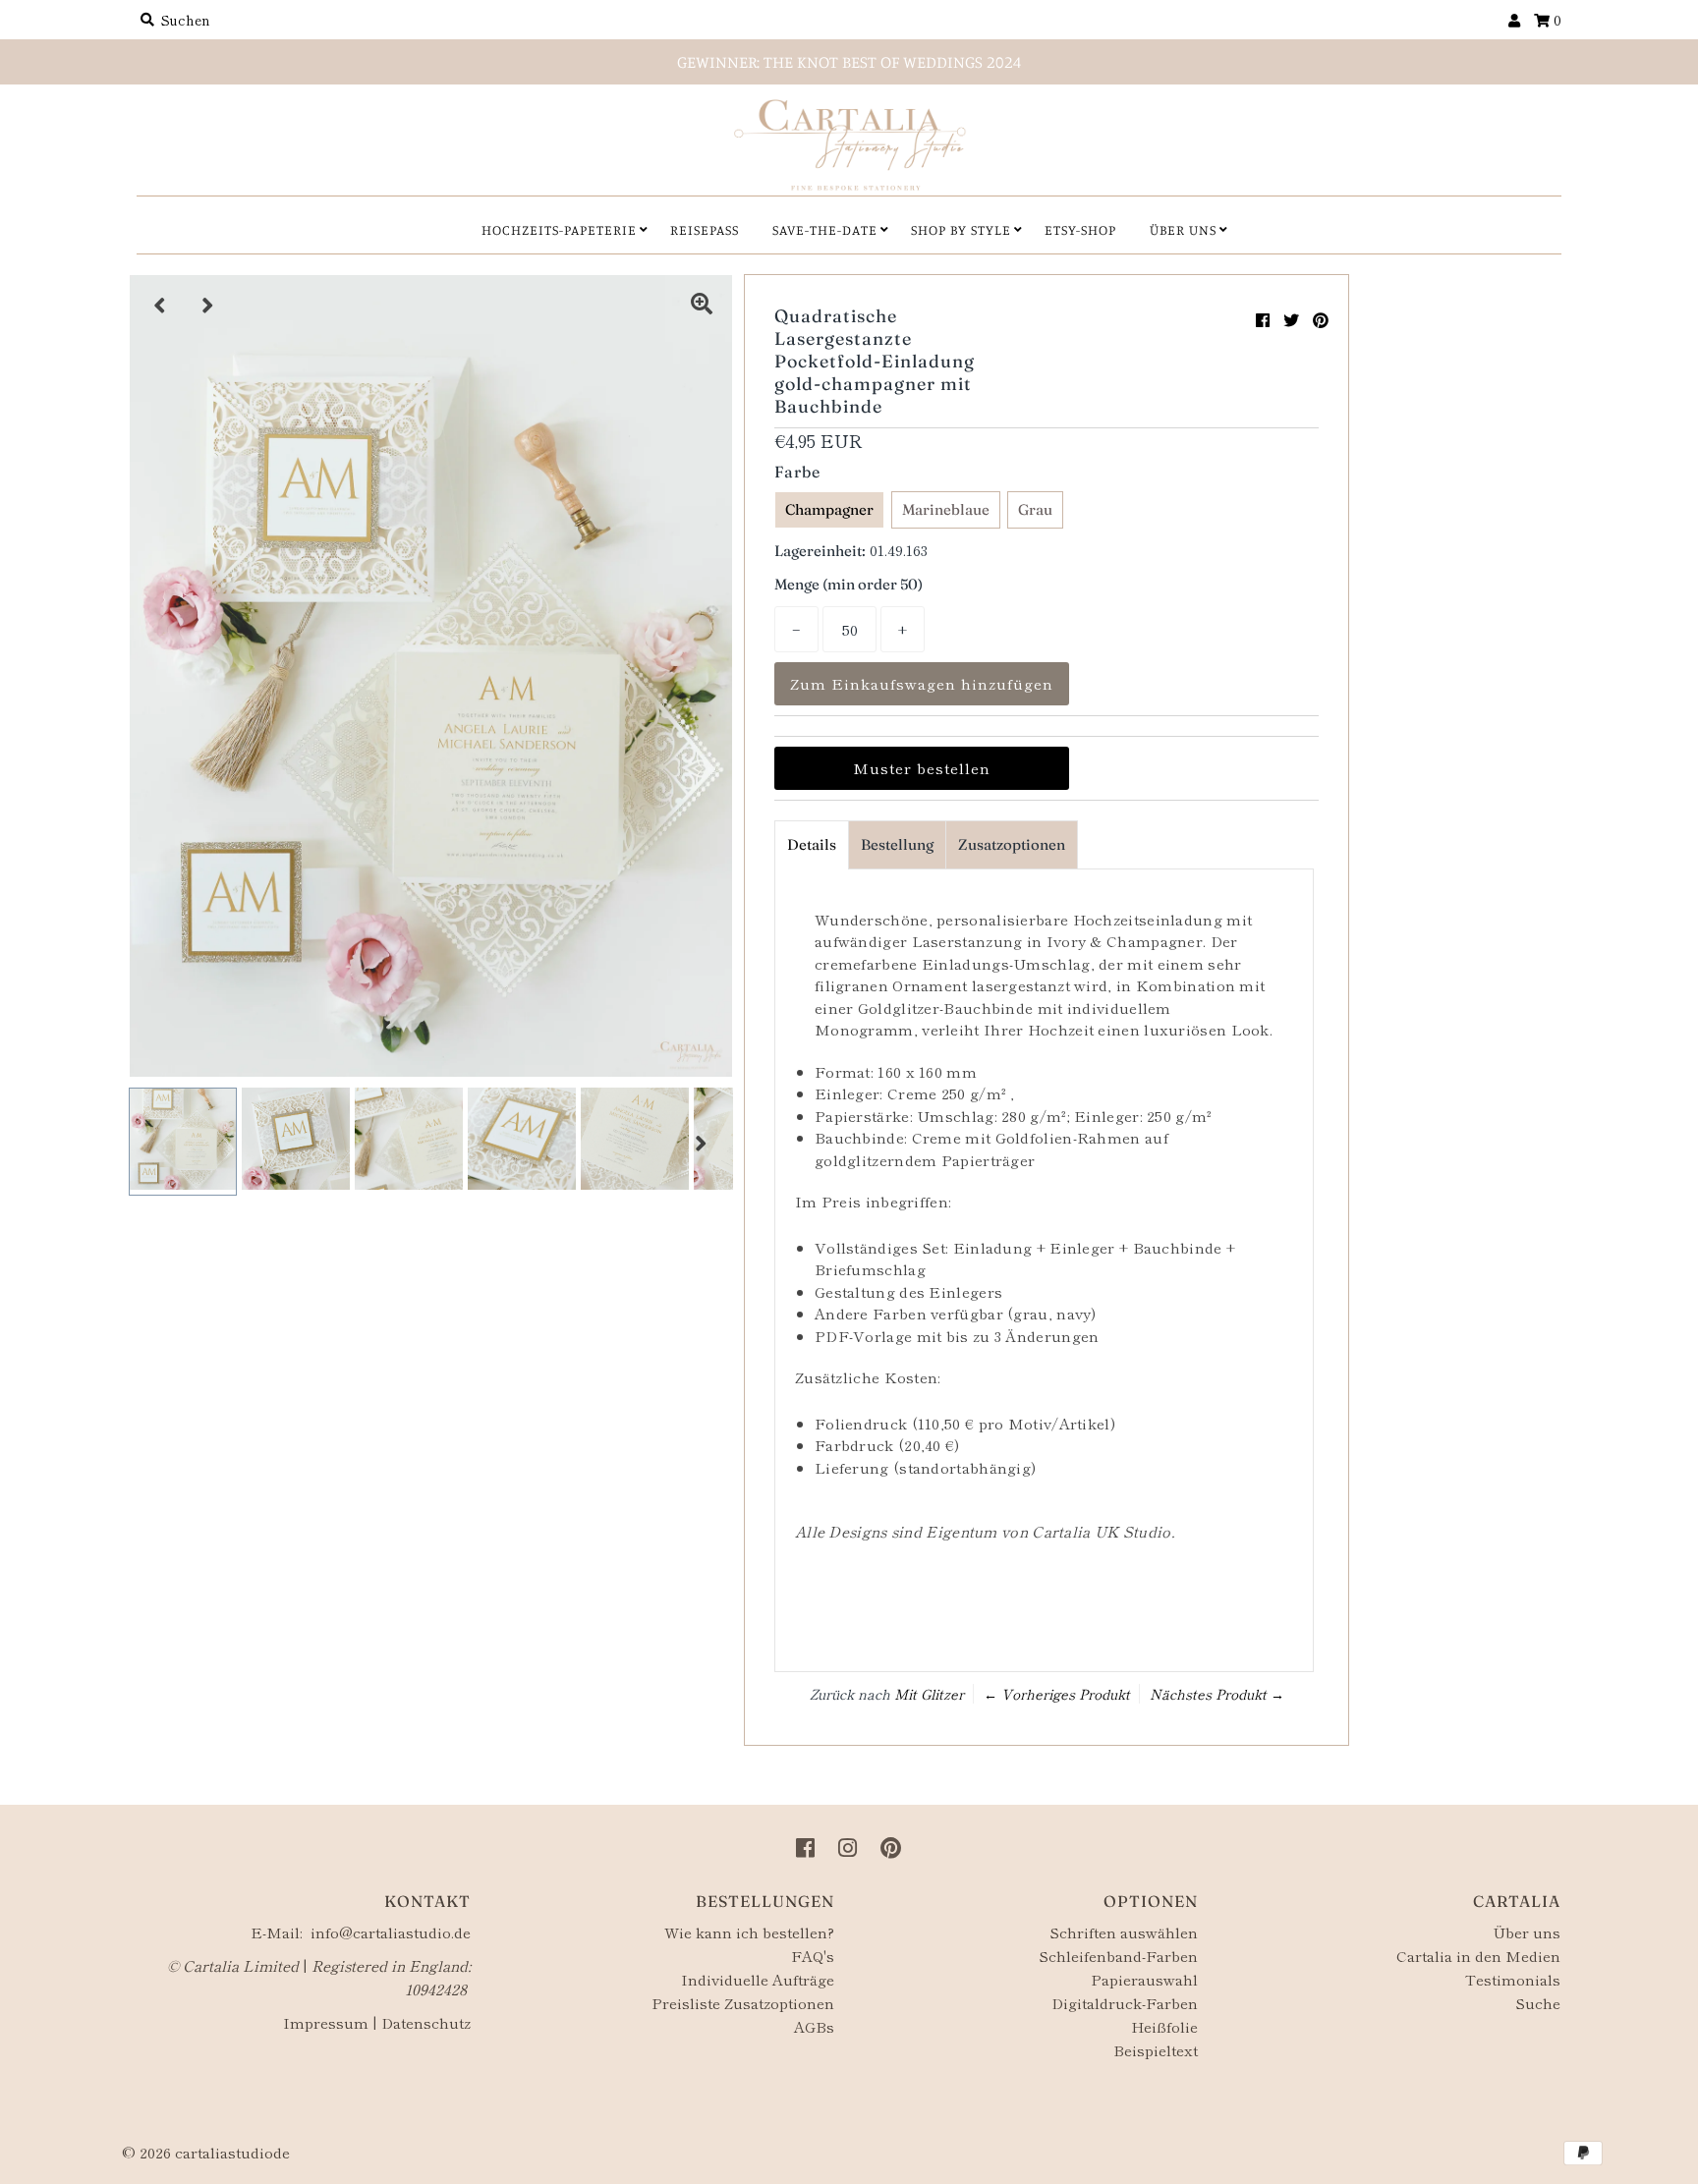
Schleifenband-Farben (1118, 1956)
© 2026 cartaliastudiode (206, 2152)
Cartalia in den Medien (1478, 1956)
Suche (1538, 2003)
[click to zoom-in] (702, 306)
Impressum (326, 2022)
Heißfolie (1164, 2026)
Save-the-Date (825, 229)
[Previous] (160, 306)
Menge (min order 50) (849, 584)
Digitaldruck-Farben (1125, 2003)
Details (812, 844)
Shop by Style (961, 229)
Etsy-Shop (1080, 229)
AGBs (814, 2026)
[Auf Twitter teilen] (1291, 319)
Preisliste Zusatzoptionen (743, 2003)
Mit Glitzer (929, 1694)
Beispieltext (1156, 2050)
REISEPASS (705, 229)
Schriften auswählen (1124, 1932)
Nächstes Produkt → (1217, 1694)
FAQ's (813, 1956)
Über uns (1527, 1932)
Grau (1035, 509)
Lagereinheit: (820, 551)
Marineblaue (946, 509)
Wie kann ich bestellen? (749, 1932)
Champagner (829, 509)
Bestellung (897, 844)
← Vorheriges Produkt (1057, 1694)
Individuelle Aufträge (758, 1979)
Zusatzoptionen (1012, 844)
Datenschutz (426, 2022)
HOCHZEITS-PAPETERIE (559, 229)
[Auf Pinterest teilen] (1321, 319)
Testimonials (1513, 1979)
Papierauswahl (1144, 1979)
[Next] (208, 306)
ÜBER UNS (1183, 229)
